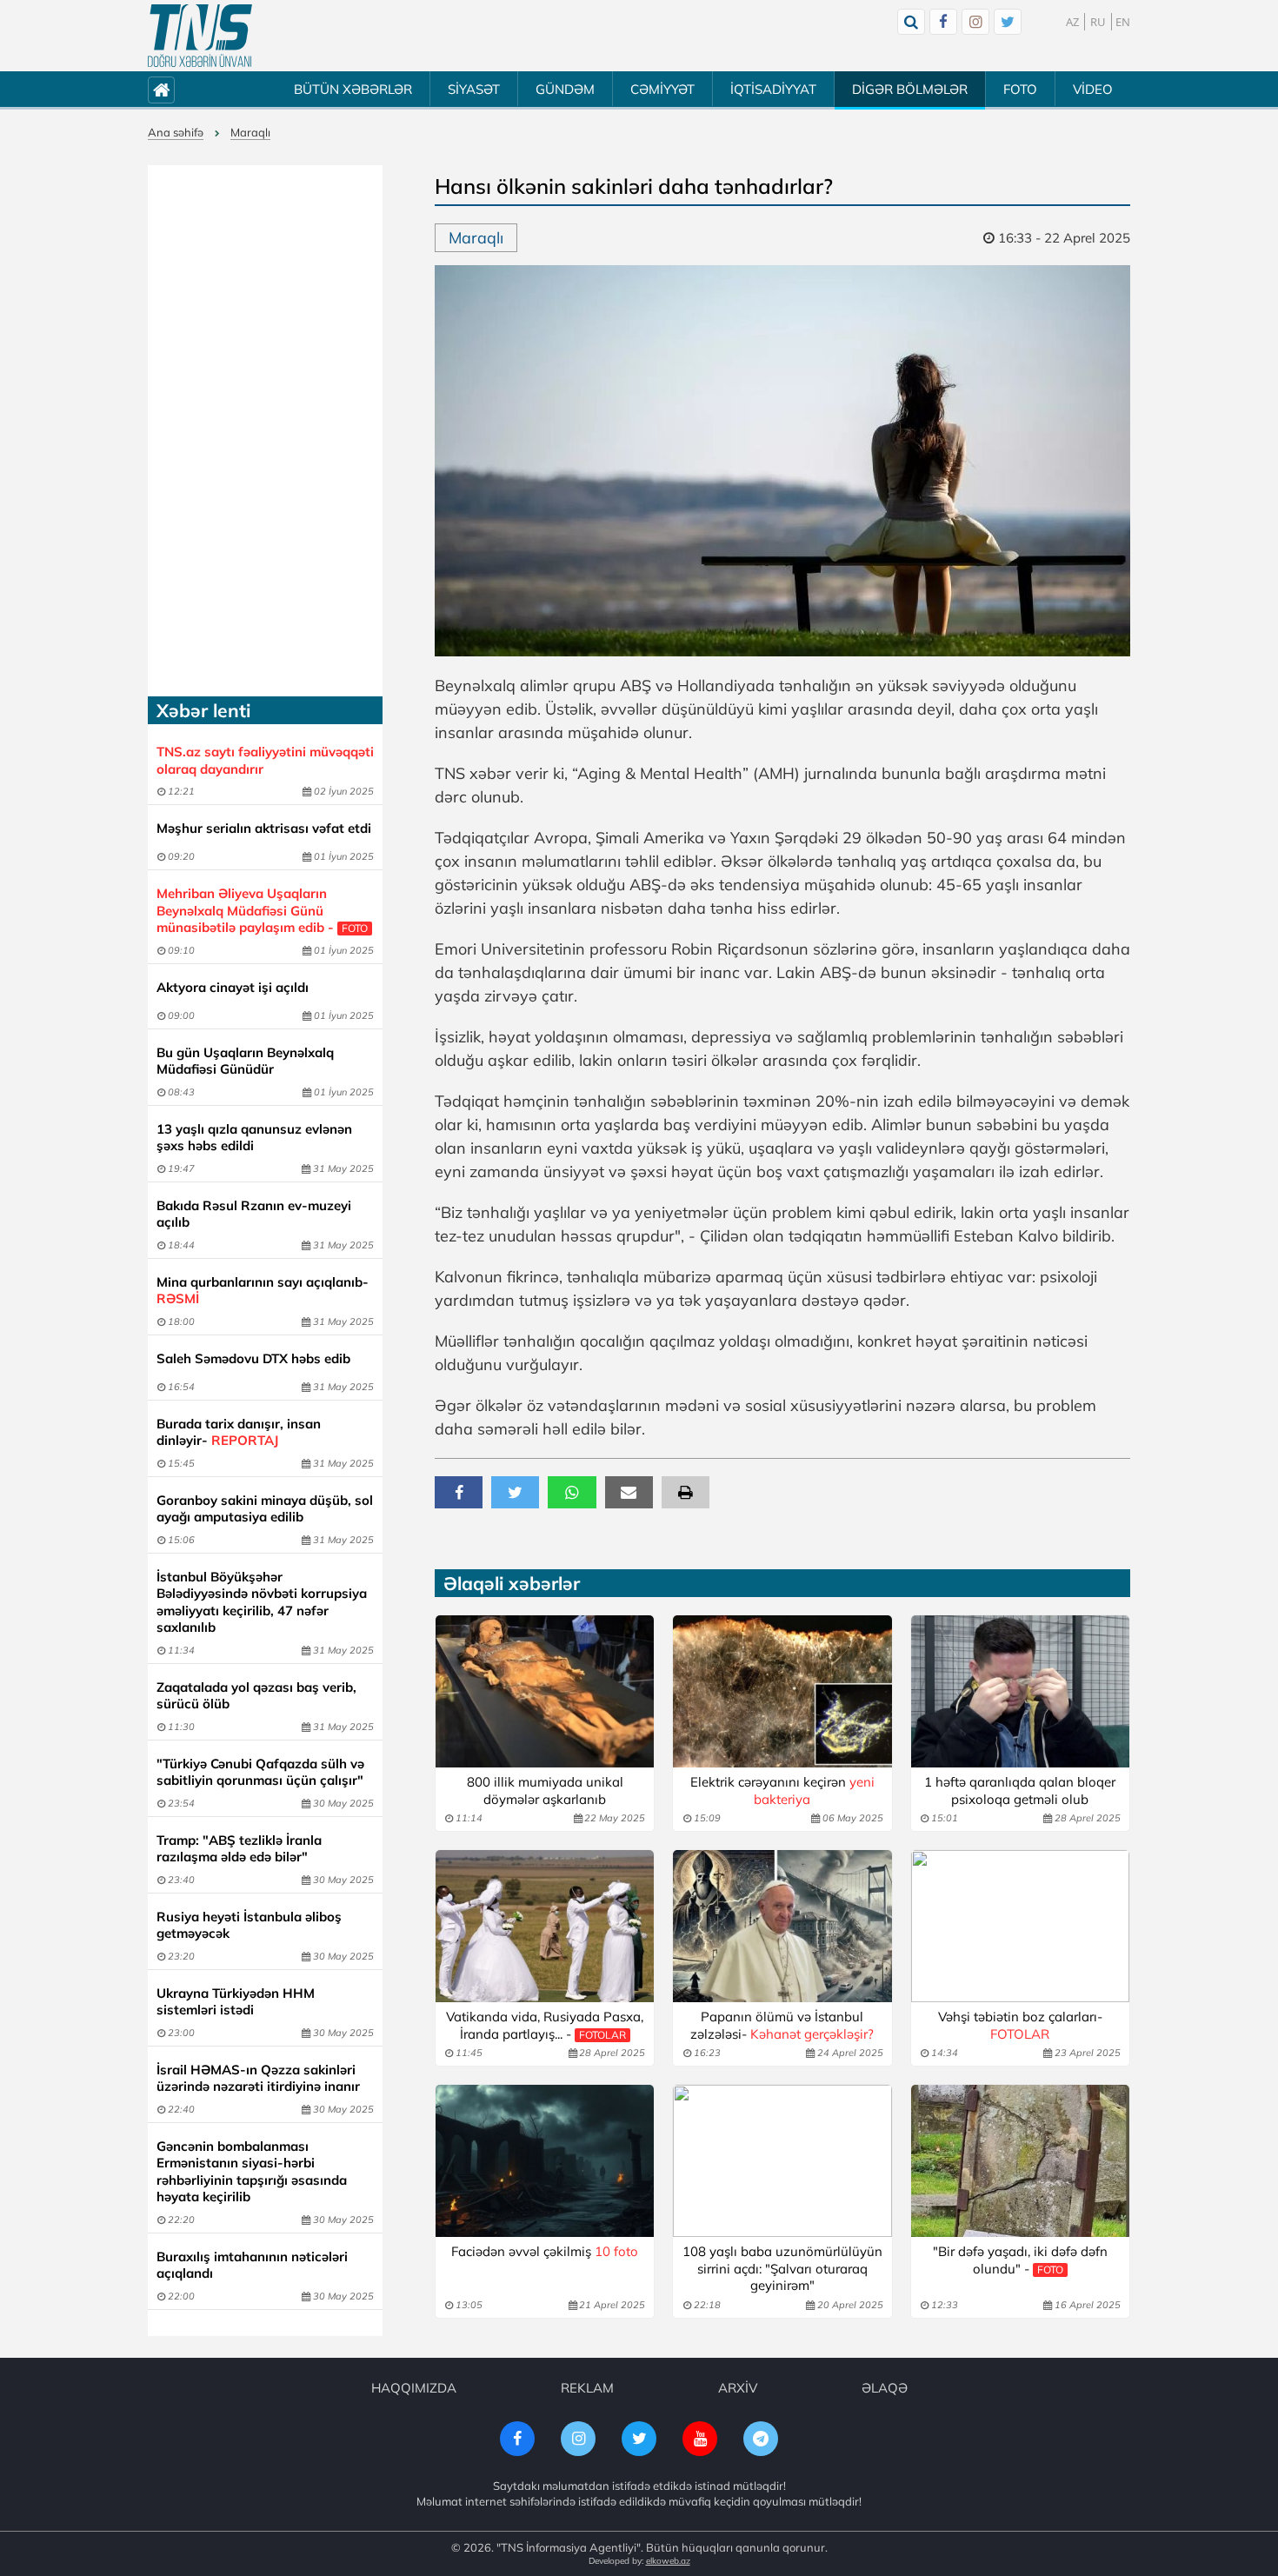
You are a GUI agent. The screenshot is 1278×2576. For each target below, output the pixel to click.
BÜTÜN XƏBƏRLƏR (353, 89)
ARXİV (738, 2388)
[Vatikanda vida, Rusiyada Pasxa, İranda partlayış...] (545, 1926)
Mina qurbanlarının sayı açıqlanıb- (263, 1291)
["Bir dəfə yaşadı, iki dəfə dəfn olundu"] (1020, 2161)
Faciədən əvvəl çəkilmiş (545, 2251)
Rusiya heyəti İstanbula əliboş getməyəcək (249, 1925)
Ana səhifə (176, 132)
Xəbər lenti (203, 710)
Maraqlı (250, 132)
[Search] (911, 22)
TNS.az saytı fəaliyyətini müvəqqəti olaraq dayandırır (265, 760)
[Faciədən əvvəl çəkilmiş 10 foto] (545, 2161)
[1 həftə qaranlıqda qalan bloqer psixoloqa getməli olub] (1020, 1691)
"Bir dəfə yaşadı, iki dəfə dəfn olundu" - (1020, 2260)
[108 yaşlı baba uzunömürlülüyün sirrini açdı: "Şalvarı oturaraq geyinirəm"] (782, 2161)
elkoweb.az (668, 2561)
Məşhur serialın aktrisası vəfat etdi (264, 828)
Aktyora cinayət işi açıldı (233, 987)
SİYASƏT (474, 89)
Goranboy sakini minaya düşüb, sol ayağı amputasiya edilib (265, 1509)
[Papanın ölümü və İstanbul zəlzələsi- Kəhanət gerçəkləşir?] (782, 1926)
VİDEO (1093, 89)
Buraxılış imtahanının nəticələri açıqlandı (252, 2265)
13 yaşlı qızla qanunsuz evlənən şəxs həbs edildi (254, 1138)
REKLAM (587, 2388)
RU (1098, 22)
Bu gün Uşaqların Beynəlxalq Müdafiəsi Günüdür (245, 1061)
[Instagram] (975, 22)
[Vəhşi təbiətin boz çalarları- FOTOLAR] (1020, 1926)
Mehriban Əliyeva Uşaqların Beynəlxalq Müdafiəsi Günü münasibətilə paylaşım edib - (262, 910)
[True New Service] (200, 36)
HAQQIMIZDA (414, 2388)
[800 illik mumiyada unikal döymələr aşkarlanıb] (545, 1691)
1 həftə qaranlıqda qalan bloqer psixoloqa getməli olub (1020, 1791)
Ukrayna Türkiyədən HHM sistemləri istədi (236, 2002)
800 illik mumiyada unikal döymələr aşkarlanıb (545, 1791)
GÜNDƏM (565, 89)
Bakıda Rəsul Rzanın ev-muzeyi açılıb (254, 1214)
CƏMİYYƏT (662, 89)
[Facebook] (943, 22)
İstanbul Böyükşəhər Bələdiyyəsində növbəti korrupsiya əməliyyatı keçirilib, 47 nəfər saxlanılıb (262, 1602)
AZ (1072, 22)
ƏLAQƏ (885, 2388)
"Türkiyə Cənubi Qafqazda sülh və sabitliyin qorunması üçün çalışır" (260, 1772)
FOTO (1020, 89)
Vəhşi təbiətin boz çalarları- (1020, 2025)
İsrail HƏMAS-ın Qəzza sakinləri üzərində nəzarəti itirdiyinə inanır (258, 2078)
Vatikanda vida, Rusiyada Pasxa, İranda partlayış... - (545, 2025)
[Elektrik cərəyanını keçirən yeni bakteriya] (782, 1691)
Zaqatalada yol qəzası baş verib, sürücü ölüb (256, 1696)
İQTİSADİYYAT (773, 89)
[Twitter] (1008, 22)
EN (1123, 22)
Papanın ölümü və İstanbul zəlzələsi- (782, 2025)
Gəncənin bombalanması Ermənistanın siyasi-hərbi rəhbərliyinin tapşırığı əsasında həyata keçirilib (252, 2172)
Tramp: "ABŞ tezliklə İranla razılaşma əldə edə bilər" (239, 1849)
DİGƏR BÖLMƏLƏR (910, 89)
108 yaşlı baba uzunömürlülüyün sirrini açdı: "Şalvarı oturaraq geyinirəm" (782, 2268)
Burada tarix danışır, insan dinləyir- (239, 1432)
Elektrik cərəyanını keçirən (782, 1791)
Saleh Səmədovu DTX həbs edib (253, 1358)
